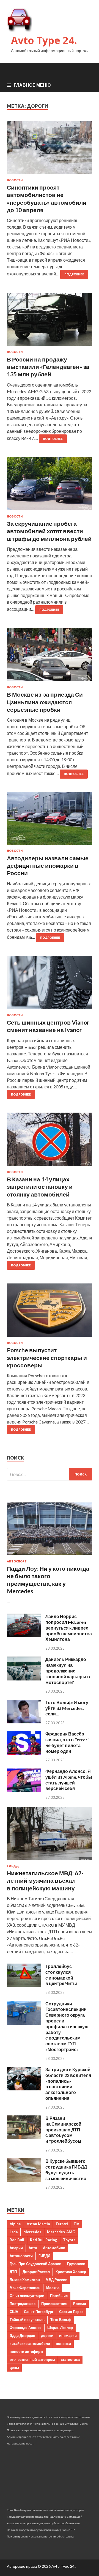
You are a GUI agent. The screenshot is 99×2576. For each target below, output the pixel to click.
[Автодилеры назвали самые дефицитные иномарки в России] (50, 821)
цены (14, 2367)
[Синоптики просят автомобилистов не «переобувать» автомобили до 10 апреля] (50, 150)
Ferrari (62, 2224)
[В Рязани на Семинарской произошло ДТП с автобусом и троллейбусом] (24, 2137)
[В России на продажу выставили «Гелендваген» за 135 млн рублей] (50, 322)
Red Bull (17, 2240)
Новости (15, 180)
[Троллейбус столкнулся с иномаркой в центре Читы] (24, 1985)
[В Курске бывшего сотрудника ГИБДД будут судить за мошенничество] (24, 2180)
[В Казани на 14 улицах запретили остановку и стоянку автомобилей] (50, 1141)
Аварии (16, 2248)
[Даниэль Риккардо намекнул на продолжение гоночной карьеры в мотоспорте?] (24, 1679)
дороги (47, 2336)
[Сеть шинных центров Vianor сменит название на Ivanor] (50, 985)
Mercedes (32, 2232)
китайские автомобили (30, 2344)
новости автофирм (26, 2351)
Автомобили (54, 2248)
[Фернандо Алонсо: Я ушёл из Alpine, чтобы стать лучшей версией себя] (24, 1790)
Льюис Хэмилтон (25, 2280)
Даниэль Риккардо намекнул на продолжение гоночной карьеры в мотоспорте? (68, 1671)
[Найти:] (50, 1474)
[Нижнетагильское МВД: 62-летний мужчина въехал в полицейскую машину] (50, 1861)
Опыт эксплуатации (27, 2296)
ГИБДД (13, 1866)
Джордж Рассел (36, 2272)
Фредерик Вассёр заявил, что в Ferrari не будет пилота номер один (67, 1742)
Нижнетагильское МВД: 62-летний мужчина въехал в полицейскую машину (45, 1880)
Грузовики (76, 2264)
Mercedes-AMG (61, 2232)
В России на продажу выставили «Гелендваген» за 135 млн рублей (48, 367)
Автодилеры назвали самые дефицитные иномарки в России (48, 866)
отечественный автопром (32, 2359)
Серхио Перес (71, 2312)
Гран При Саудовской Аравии (35, 2264)
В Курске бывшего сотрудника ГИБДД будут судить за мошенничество (66, 2170)
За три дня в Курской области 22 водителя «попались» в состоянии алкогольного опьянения (68, 2084)
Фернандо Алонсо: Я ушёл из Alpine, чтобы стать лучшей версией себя (69, 1780)
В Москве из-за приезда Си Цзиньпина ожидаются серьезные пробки (45, 702)
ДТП (13, 2272)
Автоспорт (17, 1561)
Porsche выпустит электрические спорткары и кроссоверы (47, 1357)
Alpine (15, 2224)
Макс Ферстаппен (25, 2288)
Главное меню (32, 85)
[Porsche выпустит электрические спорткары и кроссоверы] (50, 1312)
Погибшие (59, 2296)
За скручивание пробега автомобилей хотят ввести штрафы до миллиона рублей (49, 531)
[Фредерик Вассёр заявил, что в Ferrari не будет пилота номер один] (24, 1753)
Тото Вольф (61, 2320)
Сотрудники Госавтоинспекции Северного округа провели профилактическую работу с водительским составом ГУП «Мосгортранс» (67, 2026)
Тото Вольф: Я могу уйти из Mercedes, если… (67, 1708)
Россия (80, 2304)
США (14, 2312)
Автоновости (21, 2256)
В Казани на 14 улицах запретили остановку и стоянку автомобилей (40, 1187)
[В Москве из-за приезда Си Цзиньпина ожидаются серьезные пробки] (50, 657)
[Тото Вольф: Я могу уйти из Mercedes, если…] (24, 1722)
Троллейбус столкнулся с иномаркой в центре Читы (61, 1975)
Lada (14, 2232)
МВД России (57, 2280)
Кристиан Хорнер (71, 2272)
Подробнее (74, 274)
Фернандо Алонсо (26, 2328)
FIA (76, 2224)
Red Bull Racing (44, 2240)
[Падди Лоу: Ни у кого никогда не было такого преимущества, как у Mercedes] (50, 1556)
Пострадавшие (23, 2304)
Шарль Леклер (60, 2328)
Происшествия (54, 2304)
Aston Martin (38, 2224)
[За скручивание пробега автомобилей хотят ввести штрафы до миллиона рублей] (50, 486)
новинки (63, 2344)
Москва (53, 2288)
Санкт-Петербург (39, 2312)
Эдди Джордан (22, 2336)
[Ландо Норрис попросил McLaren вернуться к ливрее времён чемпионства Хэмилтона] (24, 1635)
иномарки (68, 2336)
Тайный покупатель (27, 2320)
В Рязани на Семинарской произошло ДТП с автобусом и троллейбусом (63, 2129)
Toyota (69, 2240)
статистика (70, 2359)
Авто (33, 2248)
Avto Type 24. (44, 40)
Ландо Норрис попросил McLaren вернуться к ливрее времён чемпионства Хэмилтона (69, 1628)
